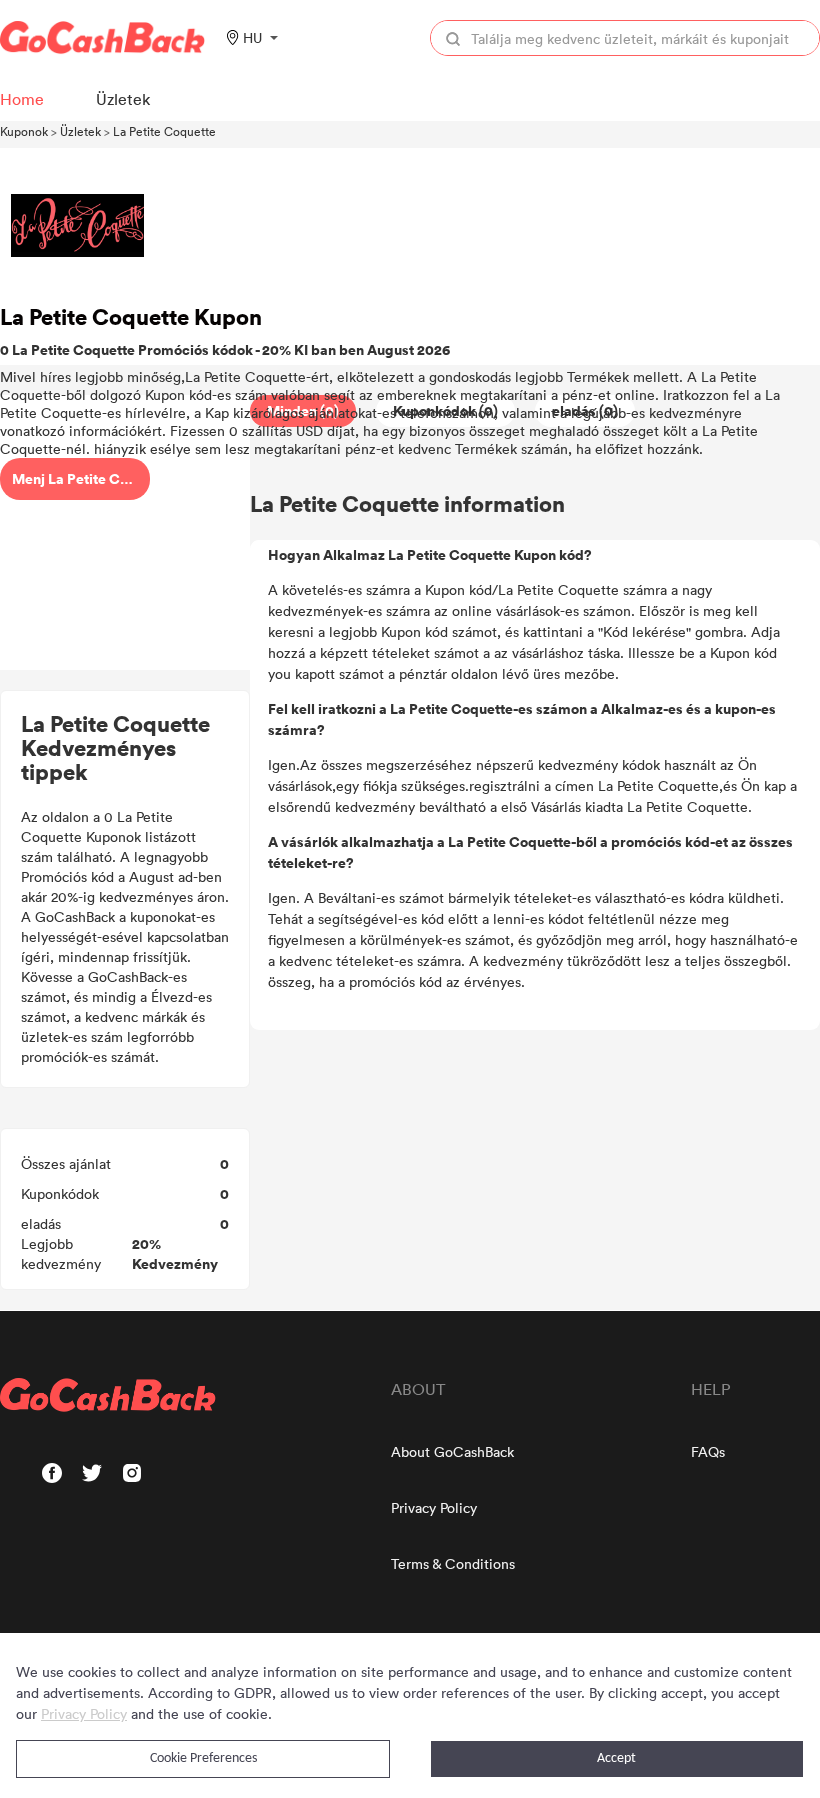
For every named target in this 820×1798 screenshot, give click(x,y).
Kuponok (24, 131)
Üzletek (80, 131)
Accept (616, 1758)
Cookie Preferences (203, 1758)
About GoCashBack (452, 1451)
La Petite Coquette (164, 131)
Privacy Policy (434, 1507)
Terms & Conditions (453, 1563)
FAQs (708, 1451)
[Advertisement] (125, 533)
